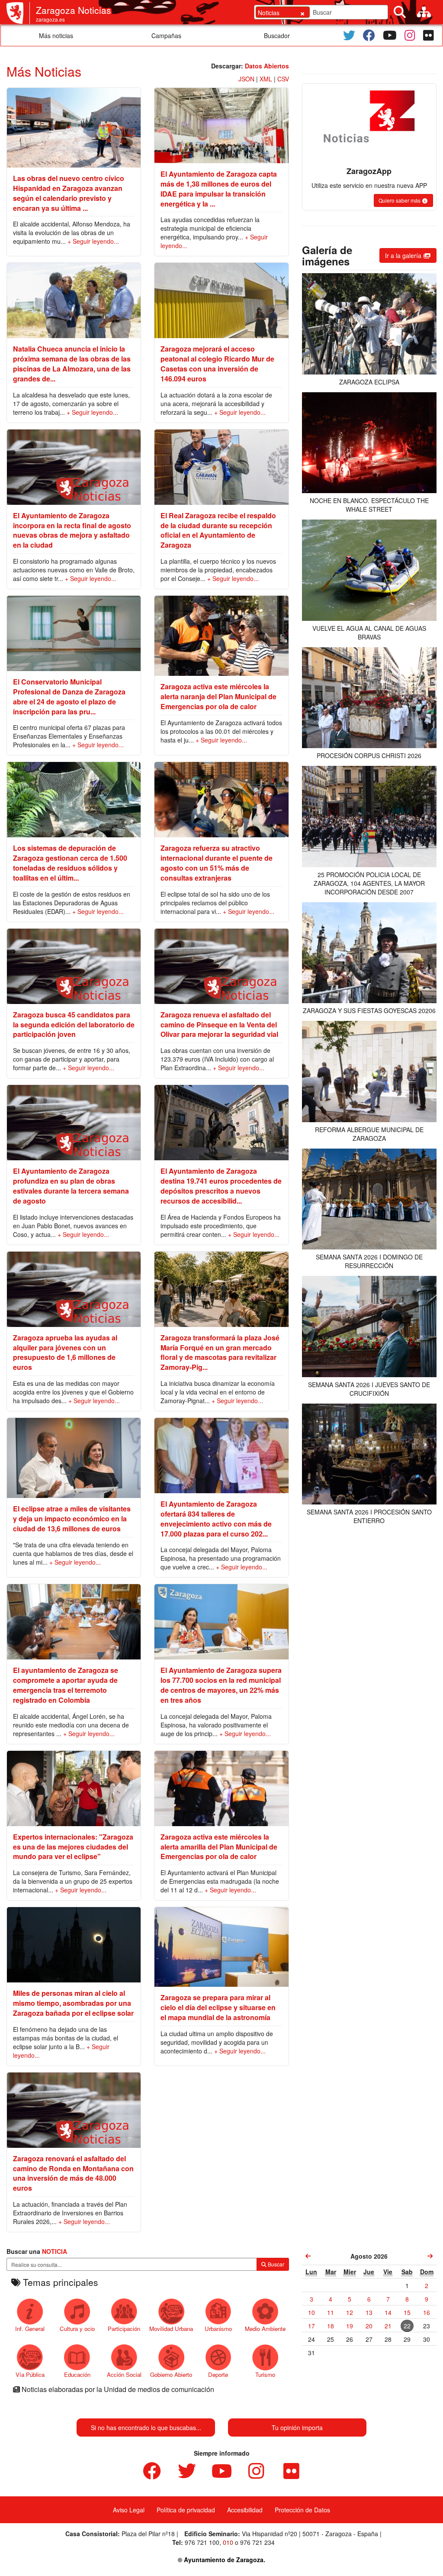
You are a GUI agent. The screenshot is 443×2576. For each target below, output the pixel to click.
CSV (283, 79)
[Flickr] (429, 36)
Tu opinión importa (297, 2428)
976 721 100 (202, 2542)
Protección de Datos (302, 2510)
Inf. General (30, 2329)
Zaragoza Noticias (74, 10)
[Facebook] (369, 36)
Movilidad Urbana (171, 2329)
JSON (246, 79)
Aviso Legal (129, 2510)
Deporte (218, 2374)
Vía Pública (30, 2374)
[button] (403, 200)
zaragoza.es (50, 19)
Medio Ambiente (265, 2329)
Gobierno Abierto (171, 2374)
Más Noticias (44, 71)
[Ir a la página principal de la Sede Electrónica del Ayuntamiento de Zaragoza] (18, 13)
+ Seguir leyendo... (93, 241)
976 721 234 (257, 2542)
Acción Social (124, 2374)
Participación (124, 2329)
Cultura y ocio (77, 2329)
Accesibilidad (245, 2510)
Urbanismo (218, 2329)
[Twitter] (349, 36)
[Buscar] (400, 12)
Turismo (265, 2374)
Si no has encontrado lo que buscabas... (146, 2428)
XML (266, 79)
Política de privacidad (186, 2510)
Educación (77, 2374)
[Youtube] (390, 36)
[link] (308, 2256)
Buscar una (37, 2251)
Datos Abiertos (267, 66)
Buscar (275, 2264)
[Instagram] (410, 36)
